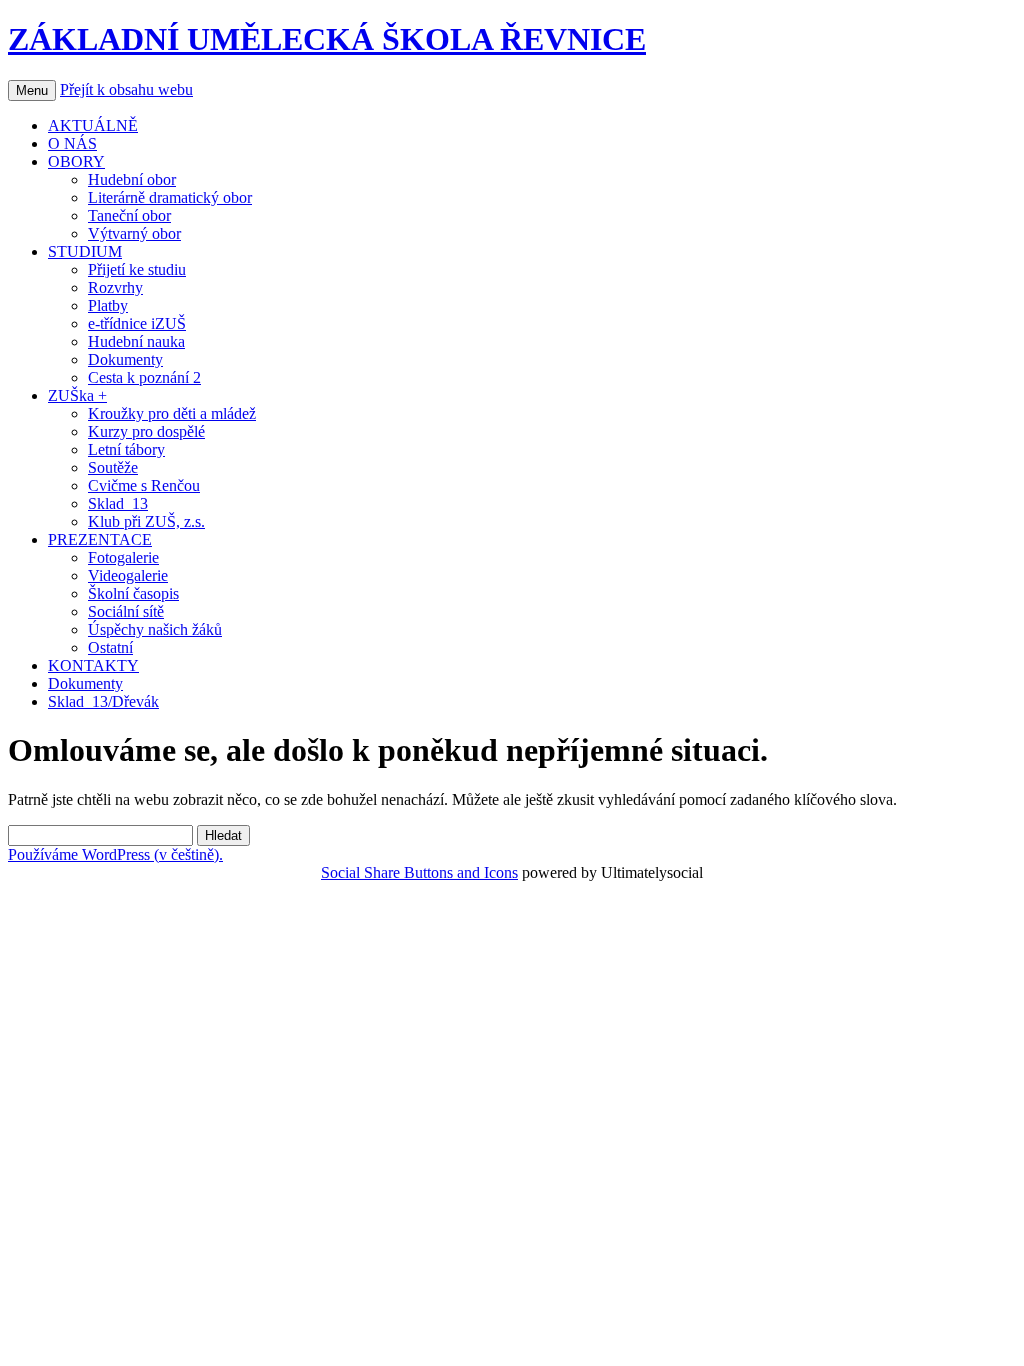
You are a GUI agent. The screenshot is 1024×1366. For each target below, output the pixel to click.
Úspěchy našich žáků (155, 629)
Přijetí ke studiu (137, 269)
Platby (108, 305)
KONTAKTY (93, 665)
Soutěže (113, 467)
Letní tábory (126, 449)
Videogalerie (128, 575)
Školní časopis (133, 593)
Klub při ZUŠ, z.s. (146, 521)
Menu (32, 90)
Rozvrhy (115, 287)
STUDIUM (85, 251)
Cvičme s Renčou (144, 485)
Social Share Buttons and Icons (419, 872)
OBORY (76, 161)
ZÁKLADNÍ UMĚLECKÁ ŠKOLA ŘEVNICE (327, 39)
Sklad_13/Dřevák (103, 701)
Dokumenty (125, 359)
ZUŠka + (77, 395)
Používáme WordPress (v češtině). (115, 854)
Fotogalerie (123, 557)
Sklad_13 (118, 503)
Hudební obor (132, 179)
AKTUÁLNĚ (93, 125)
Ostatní (110, 647)
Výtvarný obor (134, 233)
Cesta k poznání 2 (144, 377)
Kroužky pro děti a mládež (172, 413)
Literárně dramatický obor (170, 197)
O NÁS (72, 143)
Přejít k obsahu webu (126, 89)
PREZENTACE (100, 539)
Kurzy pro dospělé (146, 431)
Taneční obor (129, 215)
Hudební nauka (136, 341)
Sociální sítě (126, 611)
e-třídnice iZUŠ (137, 323)
